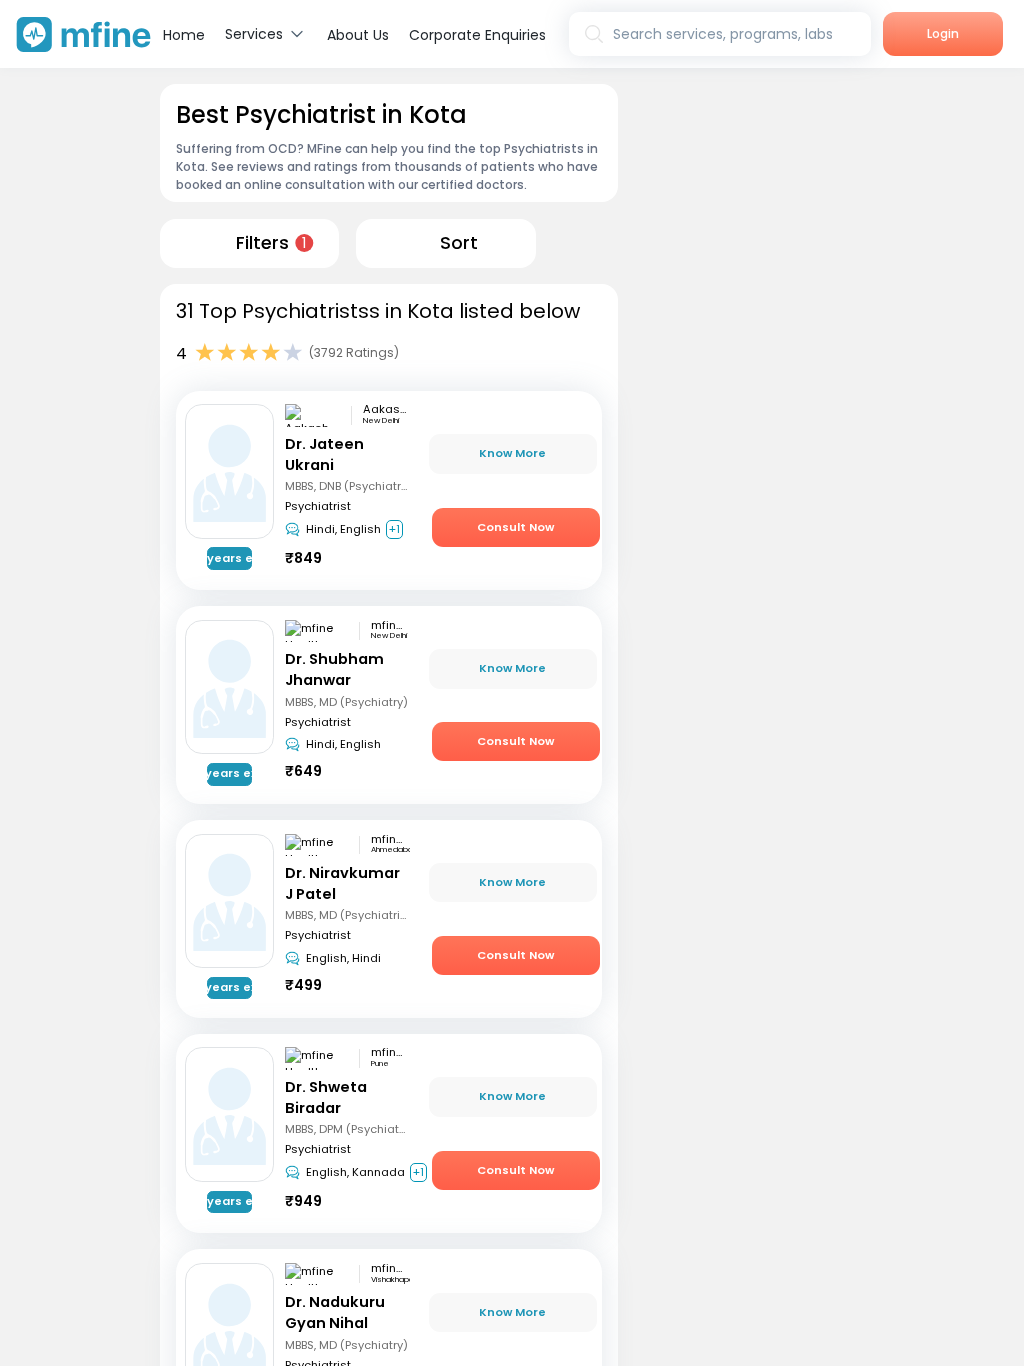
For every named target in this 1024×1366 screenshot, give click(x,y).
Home (184, 35)
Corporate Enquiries (477, 35)
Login (943, 33)
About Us (358, 35)
